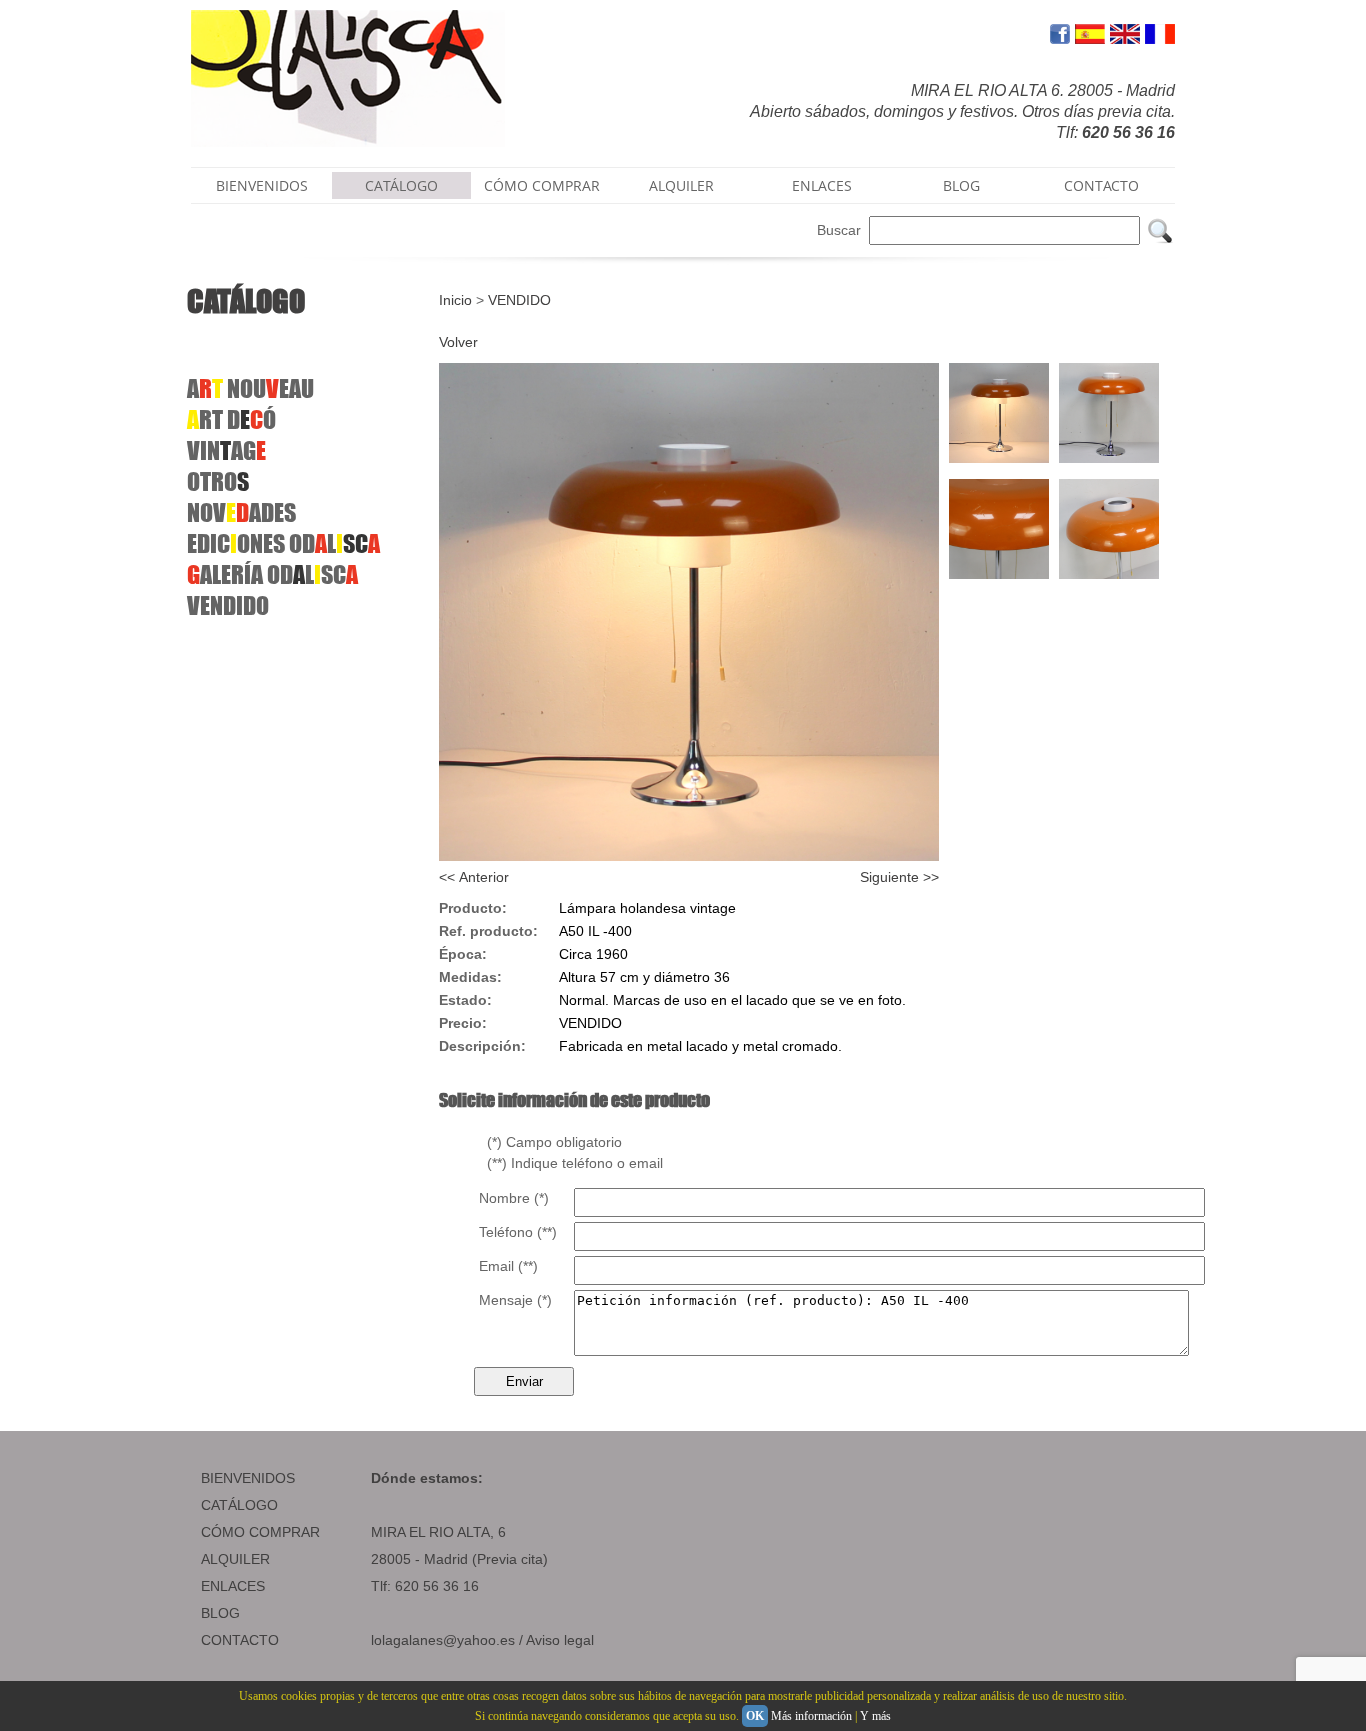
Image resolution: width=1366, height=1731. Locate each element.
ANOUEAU (250, 388)
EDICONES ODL (283, 543)
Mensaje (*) (515, 1300)
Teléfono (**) (518, 1232)
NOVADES (241, 512)
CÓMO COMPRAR (542, 185)
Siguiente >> (899, 877)
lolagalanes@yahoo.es (443, 1640)
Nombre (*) (514, 1198)
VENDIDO (228, 605)
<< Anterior (474, 877)
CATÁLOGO (401, 185)
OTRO (218, 481)
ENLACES (822, 185)
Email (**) (508, 1266)
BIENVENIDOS (262, 185)
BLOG (961, 185)
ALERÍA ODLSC (272, 574)
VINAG (226, 450)
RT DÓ (231, 419)
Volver (458, 342)
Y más (875, 1716)
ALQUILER (681, 185)
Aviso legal (560, 1640)
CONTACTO (1101, 185)
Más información (811, 1716)
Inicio (455, 300)
